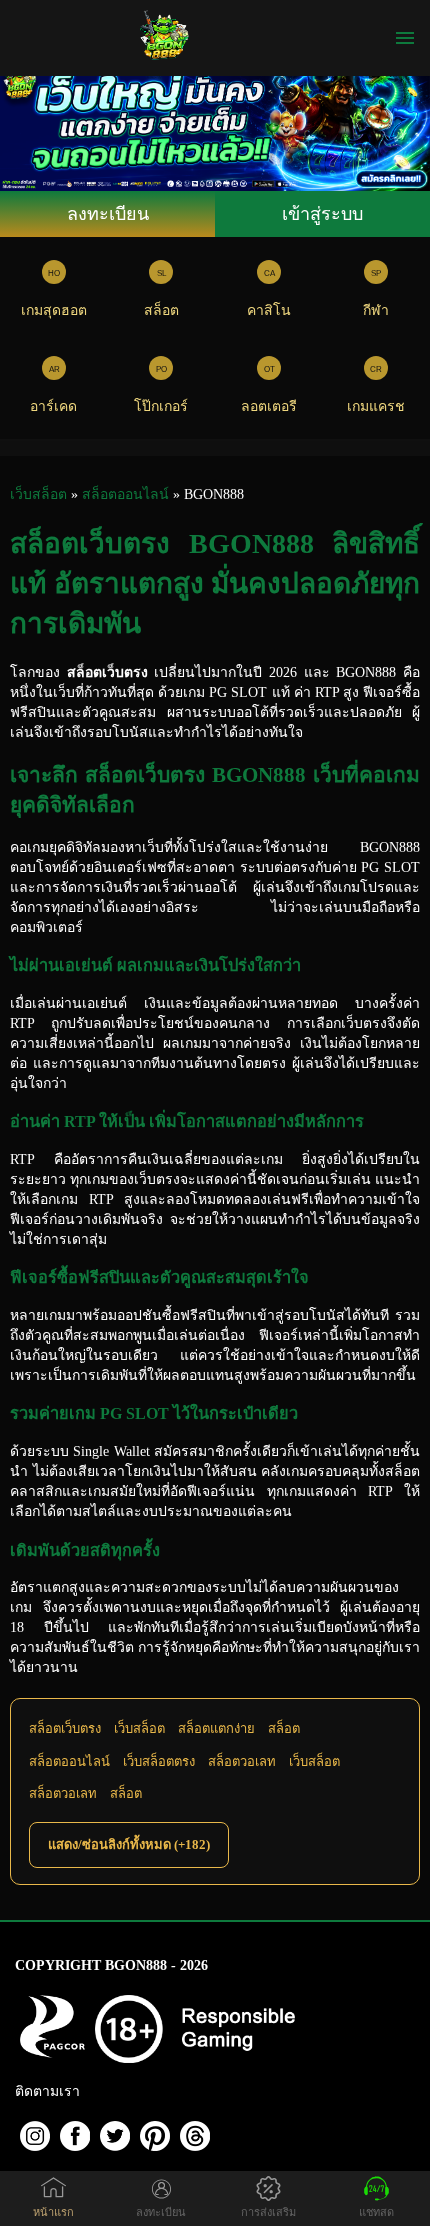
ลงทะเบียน (108, 214)
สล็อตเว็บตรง (65, 1728)
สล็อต (161, 310)
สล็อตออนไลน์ (69, 1761)
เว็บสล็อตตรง (159, 1761)
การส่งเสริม (268, 2212)
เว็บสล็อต (139, 1728)
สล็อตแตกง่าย (216, 1728)
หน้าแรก (53, 2212)
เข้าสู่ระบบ (322, 214)
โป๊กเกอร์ (161, 406)
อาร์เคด (53, 406)
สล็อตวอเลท (242, 1761)
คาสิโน (269, 310)
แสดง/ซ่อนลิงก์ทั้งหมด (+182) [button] (129, 1844)
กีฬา (376, 310)
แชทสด (376, 2212)
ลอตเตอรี (269, 406)
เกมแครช (376, 406)
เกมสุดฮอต (54, 310)
